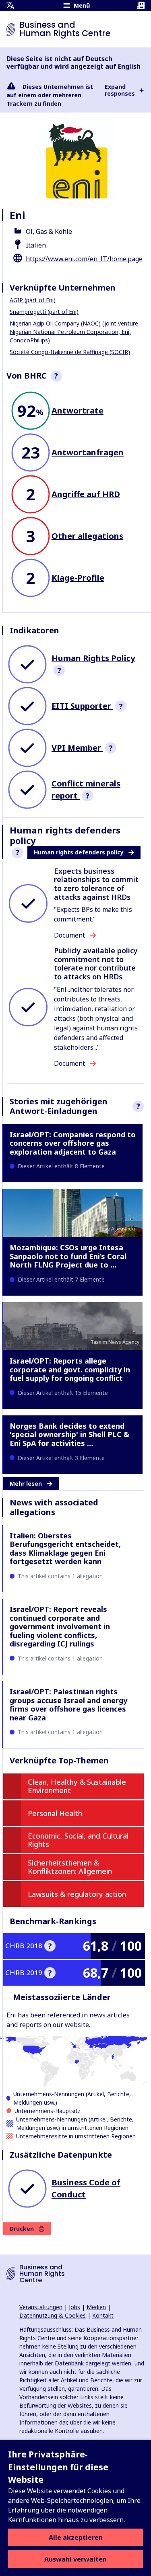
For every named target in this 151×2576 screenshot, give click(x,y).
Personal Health (55, 1813)
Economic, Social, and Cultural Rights (78, 1840)
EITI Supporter (82, 706)
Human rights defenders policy (79, 852)
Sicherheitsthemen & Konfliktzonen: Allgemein (70, 1867)
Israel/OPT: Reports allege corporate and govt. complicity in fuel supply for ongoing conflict (70, 1369)
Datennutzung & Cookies (53, 2315)
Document (69, 935)
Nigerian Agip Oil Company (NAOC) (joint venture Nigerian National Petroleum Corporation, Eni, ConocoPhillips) (74, 332)
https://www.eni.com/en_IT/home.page (84, 259)
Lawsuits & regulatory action (77, 1894)
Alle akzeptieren (76, 2537)
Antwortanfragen (88, 452)
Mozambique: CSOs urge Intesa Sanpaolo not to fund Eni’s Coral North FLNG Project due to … (68, 1256)
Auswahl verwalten (75, 2559)
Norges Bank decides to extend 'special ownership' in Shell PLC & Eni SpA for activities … (69, 1434)
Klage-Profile (78, 578)
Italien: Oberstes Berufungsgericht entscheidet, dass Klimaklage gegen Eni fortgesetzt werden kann (65, 1549)
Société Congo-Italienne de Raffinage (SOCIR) (70, 352)
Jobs (74, 2307)
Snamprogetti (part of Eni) (44, 312)
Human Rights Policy (93, 658)
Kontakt (103, 2315)
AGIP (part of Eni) (33, 300)
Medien (96, 2307)
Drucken (22, 2229)
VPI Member (77, 748)
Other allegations (87, 536)
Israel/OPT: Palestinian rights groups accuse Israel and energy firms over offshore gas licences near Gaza (68, 1705)
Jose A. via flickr (118, 1229)
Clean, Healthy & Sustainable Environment (77, 1786)
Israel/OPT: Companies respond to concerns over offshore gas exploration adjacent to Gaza (73, 1143)
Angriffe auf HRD (86, 494)
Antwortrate (78, 411)
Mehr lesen (26, 1484)
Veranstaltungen (41, 2307)
